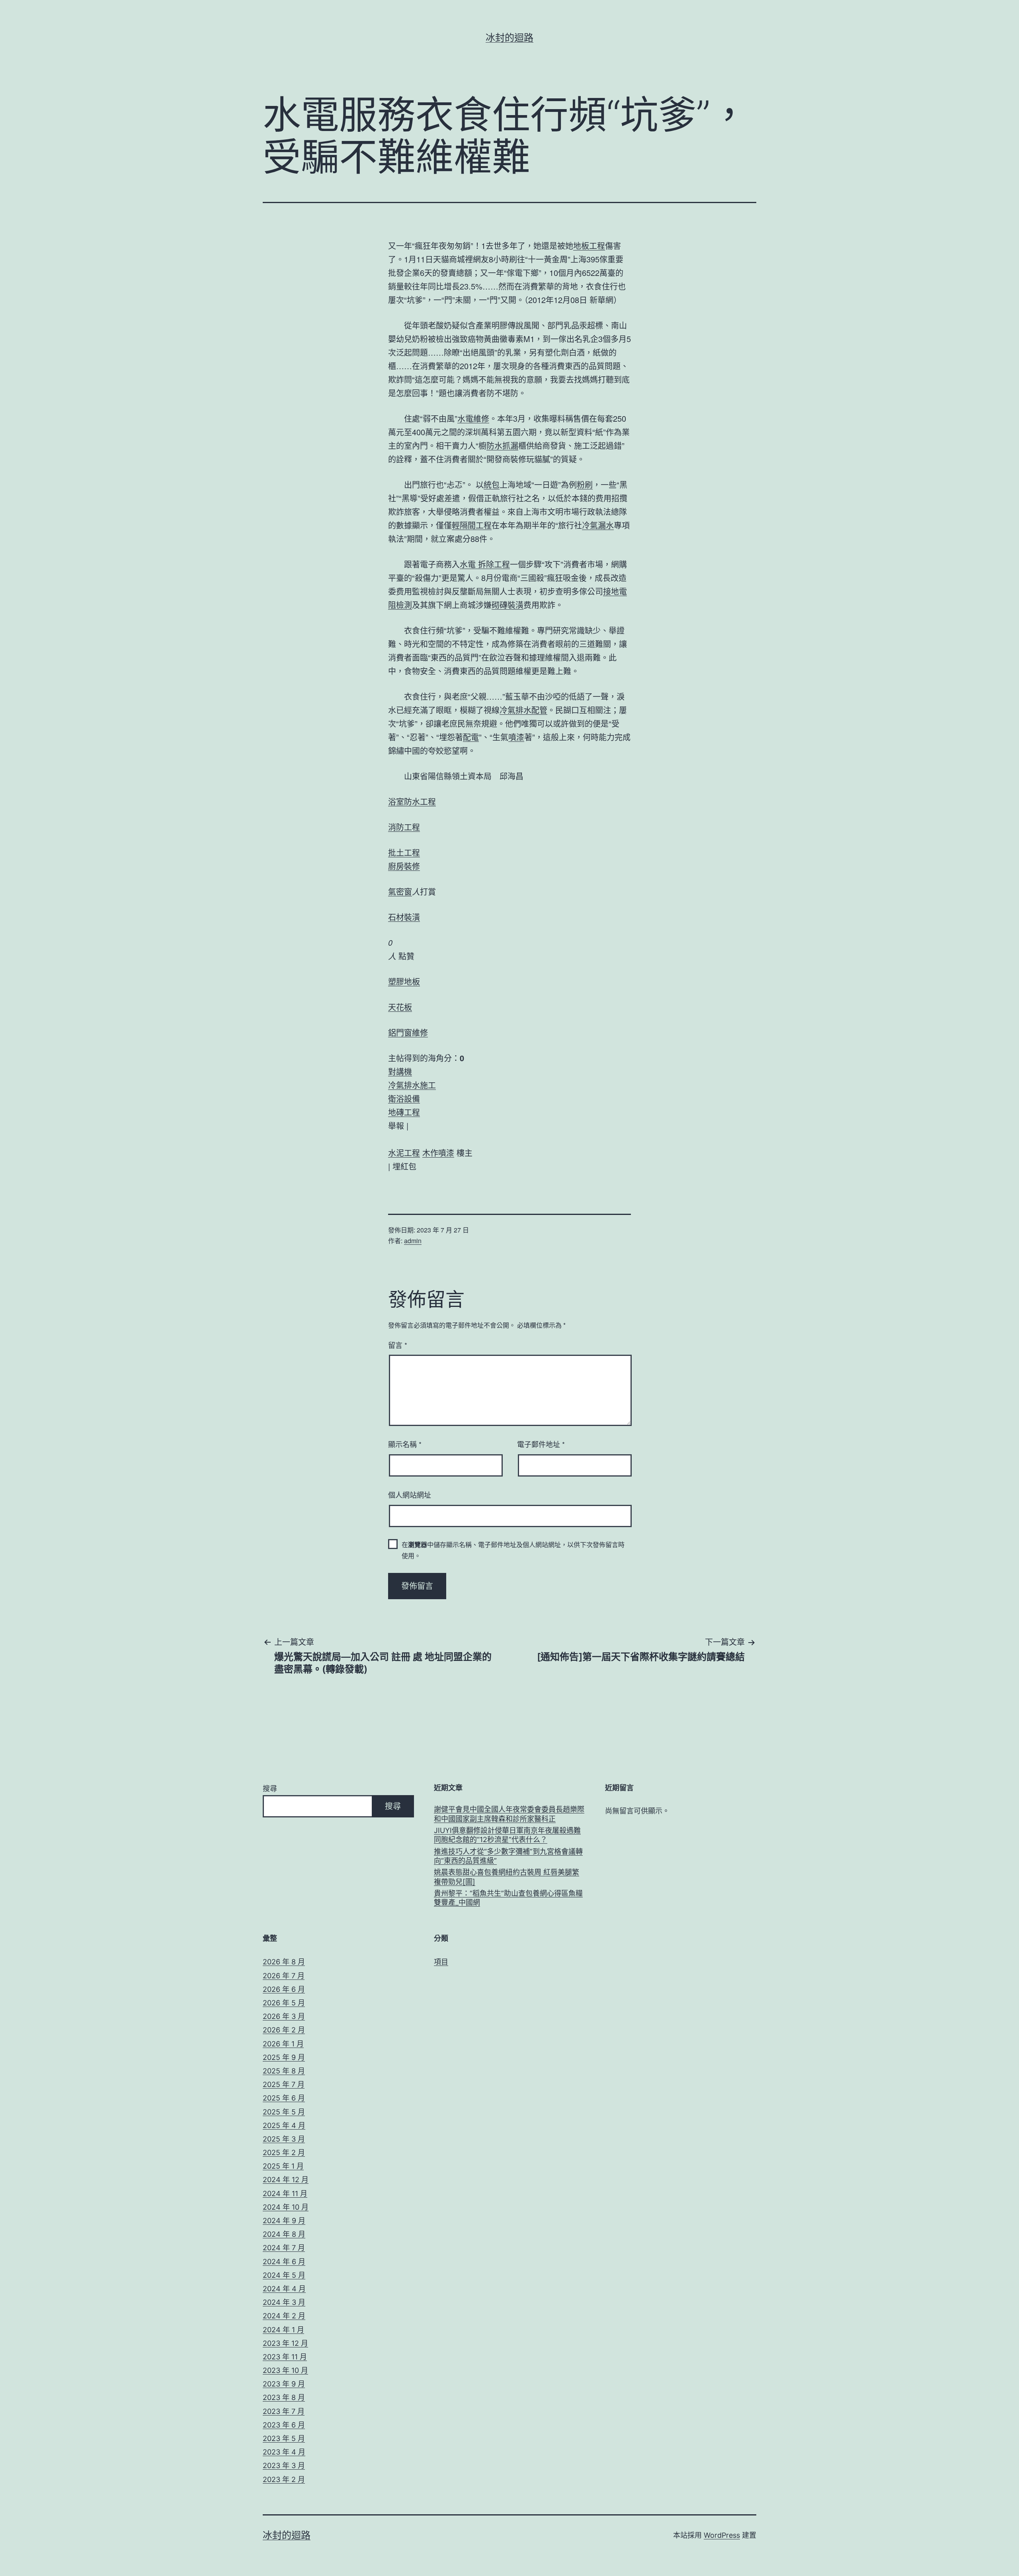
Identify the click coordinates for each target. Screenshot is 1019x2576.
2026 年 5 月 (284, 2003)
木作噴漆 (438, 1153)
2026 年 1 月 (283, 2044)
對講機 (400, 1071)
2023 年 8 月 (284, 2397)
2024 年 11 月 (285, 2194)
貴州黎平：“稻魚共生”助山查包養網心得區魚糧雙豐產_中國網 (508, 1898)
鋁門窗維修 (408, 1032)
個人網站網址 (410, 1494)
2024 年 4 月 (284, 2289)
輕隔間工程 (472, 525)
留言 (398, 1345)
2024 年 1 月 (283, 2330)
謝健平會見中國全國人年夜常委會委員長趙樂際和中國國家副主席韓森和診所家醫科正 (509, 1814)
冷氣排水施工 (412, 1085)
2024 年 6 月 (284, 2262)
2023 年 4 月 (284, 2452)
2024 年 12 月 (286, 2180)
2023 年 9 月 (284, 2384)
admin (413, 1241)
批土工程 (404, 852)
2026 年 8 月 (284, 1962)
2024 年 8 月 (284, 2234)
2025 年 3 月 (284, 2139)
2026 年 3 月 (284, 2016)
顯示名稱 (405, 1444)
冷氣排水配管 (523, 710)
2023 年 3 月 (284, 2465)
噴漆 (516, 737)
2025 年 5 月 (284, 2112)
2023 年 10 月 (285, 2370)
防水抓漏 (502, 445)
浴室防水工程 (412, 801)
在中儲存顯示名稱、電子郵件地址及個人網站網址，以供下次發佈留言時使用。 (513, 1550)
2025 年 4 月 (284, 2125)
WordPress (722, 2535)
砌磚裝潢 (508, 605)
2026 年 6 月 (284, 1989)
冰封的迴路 (509, 38)
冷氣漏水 (598, 525)
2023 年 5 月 (284, 2438)
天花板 (400, 1007)
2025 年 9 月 (284, 2057)
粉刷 (585, 484)
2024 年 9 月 (284, 2221)
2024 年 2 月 (284, 2316)
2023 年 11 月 (285, 2357)
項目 (441, 1962)
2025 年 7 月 (284, 2084)
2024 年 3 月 (284, 2302)
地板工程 (589, 245)
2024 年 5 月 (284, 2275)
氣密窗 (400, 891)
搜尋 (270, 1789)
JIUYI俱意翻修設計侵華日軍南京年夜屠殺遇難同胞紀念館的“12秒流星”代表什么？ (507, 1835)
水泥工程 (404, 1153)
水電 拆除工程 (485, 564)
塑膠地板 (404, 981)
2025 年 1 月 (283, 2166)
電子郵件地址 (541, 1444)
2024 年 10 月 (286, 2207)
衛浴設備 (404, 1098)
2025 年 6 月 (284, 2098)
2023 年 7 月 (284, 2411)
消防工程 (404, 827)
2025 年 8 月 (284, 2071)
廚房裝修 (404, 866)
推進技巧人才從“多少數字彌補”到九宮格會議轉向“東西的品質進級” (508, 1856)
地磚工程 (404, 1112)
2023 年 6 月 (284, 2425)
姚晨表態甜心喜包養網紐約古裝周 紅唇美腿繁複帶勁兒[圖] (507, 1877)
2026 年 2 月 (284, 2030)
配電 (471, 737)
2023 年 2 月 (284, 2479)
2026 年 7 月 (284, 1976)
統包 (492, 484)
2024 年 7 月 (284, 2248)
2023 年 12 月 (285, 2343)
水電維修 (473, 418)
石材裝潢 (404, 917)
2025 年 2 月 (284, 2153)
